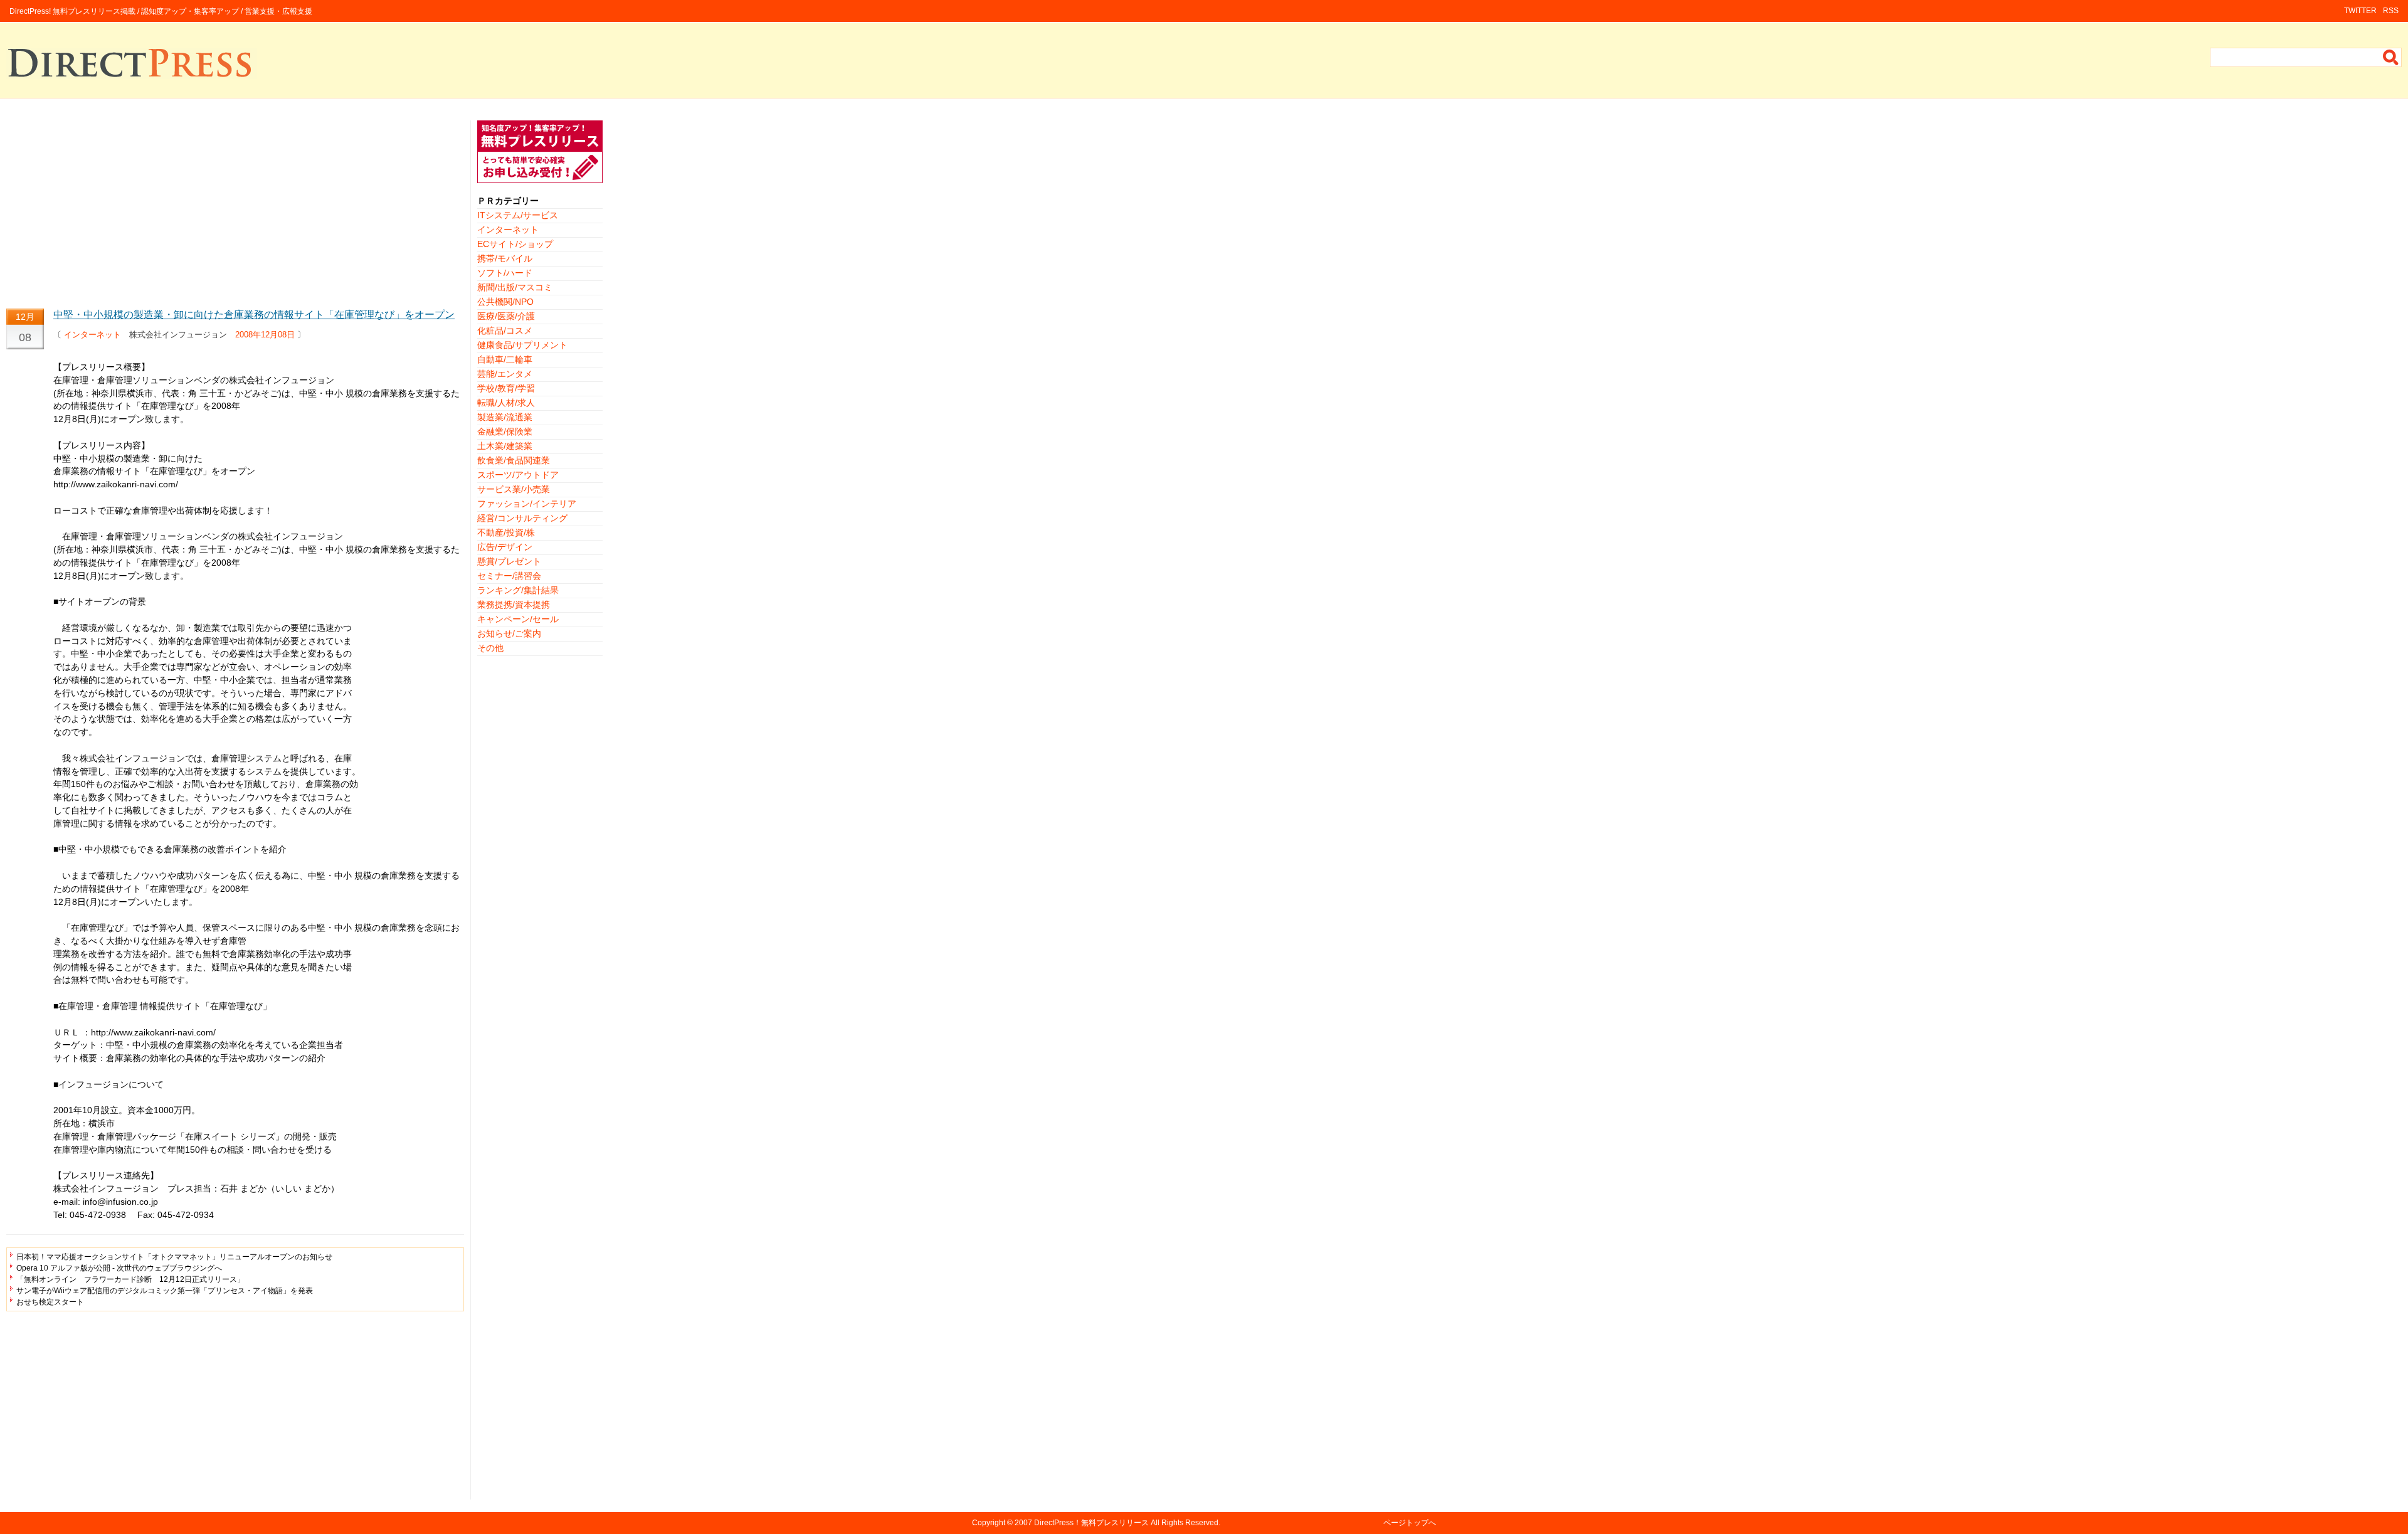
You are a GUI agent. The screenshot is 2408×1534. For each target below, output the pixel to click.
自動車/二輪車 (505, 359)
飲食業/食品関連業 (514, 460)
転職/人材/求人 (506, 403)
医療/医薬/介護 (506, 316)
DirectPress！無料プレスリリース (1091, 1523)
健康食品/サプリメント (522, 345)
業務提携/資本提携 (514, 605)
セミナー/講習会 (509, 576)
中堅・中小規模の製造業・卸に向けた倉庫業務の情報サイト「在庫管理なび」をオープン (254, 315)
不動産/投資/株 (506, 532)
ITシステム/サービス (518, 215)
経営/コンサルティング (522, 518)
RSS (2391, 11)
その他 (490, 648)
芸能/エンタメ (505, 374)
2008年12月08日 (265, 335)
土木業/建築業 (505, 446)
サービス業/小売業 (514, 489)
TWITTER (2360, 11)
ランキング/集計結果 (518, 590)
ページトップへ (1410, 1523)
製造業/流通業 (505, 417)
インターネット (92, 335)
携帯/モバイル (505, 258)
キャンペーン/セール (518, 619)
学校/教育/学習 (506, 388)
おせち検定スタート (50, 1302)
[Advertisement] (235, 208)
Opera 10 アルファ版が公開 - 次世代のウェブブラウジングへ (119, 1268)
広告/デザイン (505, 547)
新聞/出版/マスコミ (515, 287)
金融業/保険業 (505, 431)
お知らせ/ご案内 (509, 633)
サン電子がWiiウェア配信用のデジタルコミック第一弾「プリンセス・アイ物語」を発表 (165, 1291)
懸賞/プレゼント (509, 561)
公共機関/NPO (505, 302)
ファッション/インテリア (527, 504)
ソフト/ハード (505, 273)
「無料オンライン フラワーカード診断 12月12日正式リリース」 (130, 1279)
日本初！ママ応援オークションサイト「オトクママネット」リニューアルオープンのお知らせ (174, 1257)
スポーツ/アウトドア (518, 475)
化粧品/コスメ (505, 331)
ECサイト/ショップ (515, 244)
